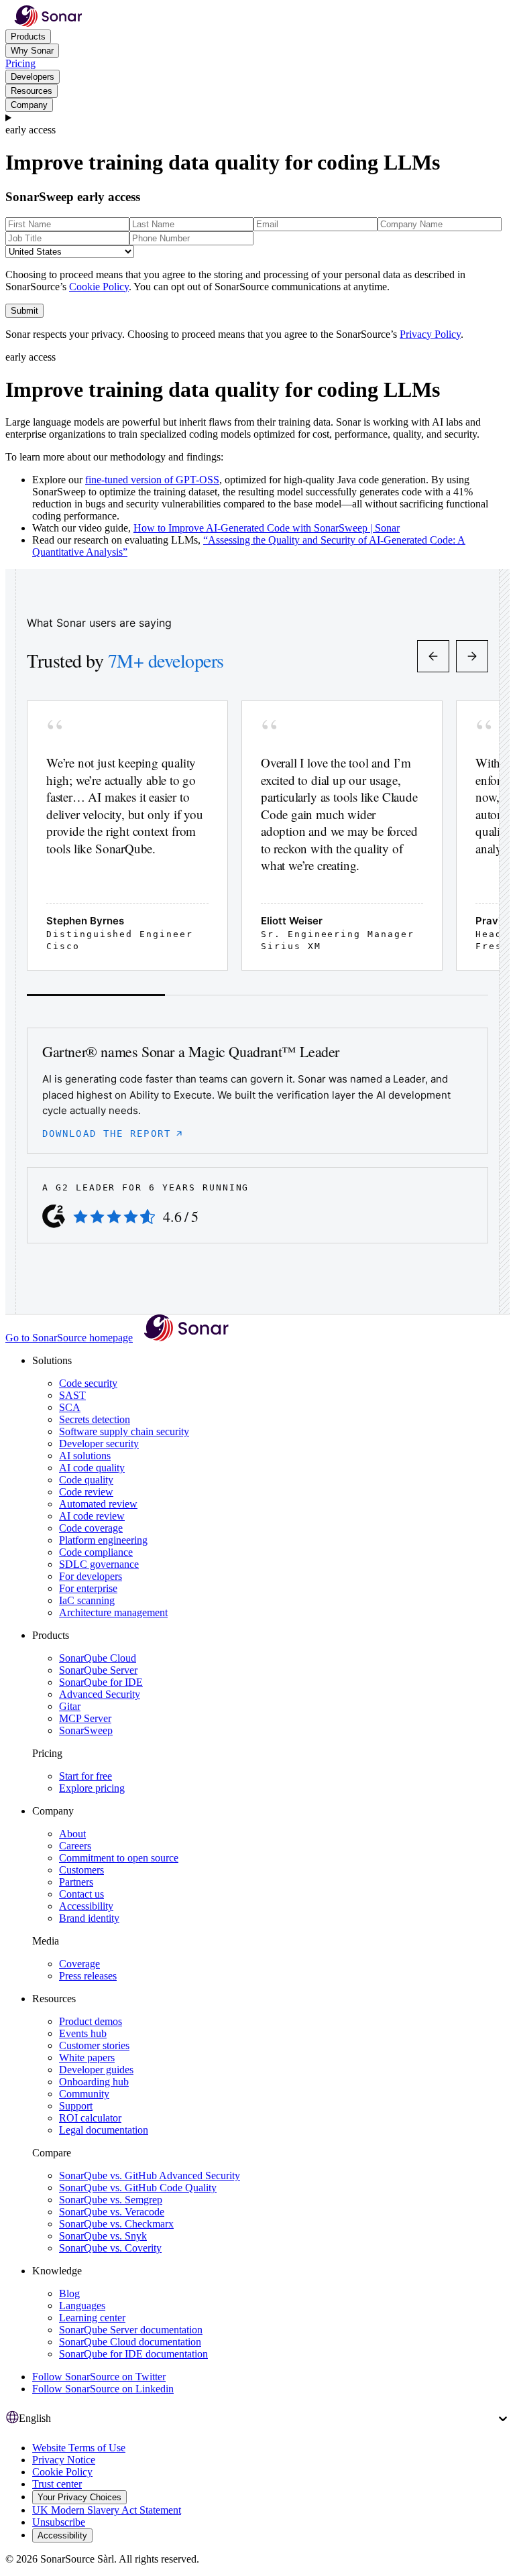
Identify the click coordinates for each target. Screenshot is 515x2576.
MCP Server (85, 1718)
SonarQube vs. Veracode (112, 2212)
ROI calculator (90, 2118)
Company (29, 105)
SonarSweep (86, 1730)
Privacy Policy (430, 334)
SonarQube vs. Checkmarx (116, 2224)
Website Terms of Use (79, 2448)
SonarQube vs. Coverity (110, 2248)
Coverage (79, 1964)
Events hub (83, 2033)
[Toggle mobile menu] (257, 118)
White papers (87, 2058)
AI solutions (85, 1456)
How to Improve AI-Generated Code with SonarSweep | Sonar (267, 528)
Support (76, 2106)
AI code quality (92, 1468)
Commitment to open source (119, 1858)
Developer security (99, 1444)
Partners (76, 1882)
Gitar (70, 1706)
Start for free (85, 1776)
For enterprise (88, 1588)
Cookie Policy (99, 287)
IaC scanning (87, 1600)
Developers (33, 77)
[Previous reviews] (433, 656)
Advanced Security (100, 1694)
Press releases (88, 1976)
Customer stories (94, 2045)
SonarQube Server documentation (131, 2330)
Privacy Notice (64, 2460)
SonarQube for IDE (101, 1682)
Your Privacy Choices (79, 2497)
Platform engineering (103, 1540)
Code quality (86, 1480)
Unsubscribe (59, 2522)
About (72, 1834)
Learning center (92, 2318)
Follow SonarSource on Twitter (99, 2377)
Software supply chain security (124, 1431)
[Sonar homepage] (48, 23)
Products (28, 37)
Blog (69, 2293)
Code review (86, 1492)
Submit (24, 311)
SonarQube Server (98, 1670)
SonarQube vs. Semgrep (111, 2200)
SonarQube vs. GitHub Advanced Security (150, 2175)
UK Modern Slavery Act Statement (107, 2510)
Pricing (20, 63)
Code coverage (91, 1528)
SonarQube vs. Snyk (103, 2236)
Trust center (57, 2484)
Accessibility (86, 1906)
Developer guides (96, 2070)
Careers (75, 1846)
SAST (72, 1395)
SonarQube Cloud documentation (130, 2342)
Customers (81, 1870)
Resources (32, 91)
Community (84, 2094)
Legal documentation (104, 2130)
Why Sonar (32, 51)
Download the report (107, 1133)
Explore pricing (92, 1788)
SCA (70, 1407)
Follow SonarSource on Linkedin (103, 2389)
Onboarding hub (94, 2082)
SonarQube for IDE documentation (133, 2354)
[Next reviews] (472, 656)
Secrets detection (95, 1419)
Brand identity (89, 1918)
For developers (91, 1576)
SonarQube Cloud (98, 1658)
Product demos (91, 2021)
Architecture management (113, 1612)
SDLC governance (99, 1564)
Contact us (81, 1894)
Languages (82, 2306)
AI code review (92, 1516)
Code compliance (96, 1552)
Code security (88, 1383)
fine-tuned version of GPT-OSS (152, 480)
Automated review (98, 1504)
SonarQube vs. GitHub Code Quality (138, 2188)
